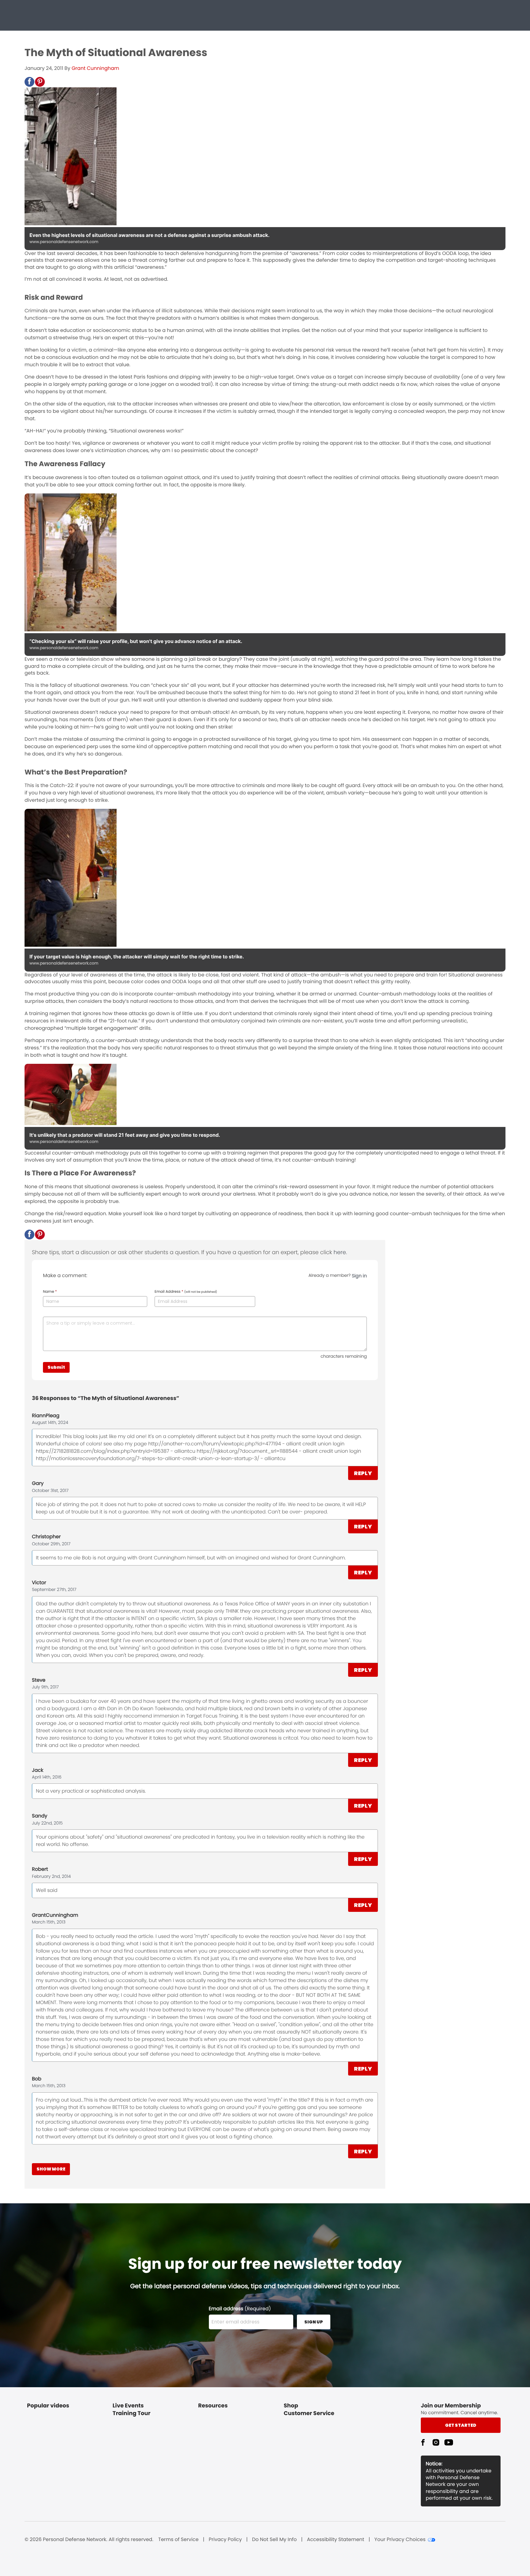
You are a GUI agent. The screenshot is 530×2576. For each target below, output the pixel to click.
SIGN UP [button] (314, 2322)
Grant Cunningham (95, 68)
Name (50, 1292)
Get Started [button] (461, 2425)
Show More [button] (51, 2169)
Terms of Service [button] (178, 2540)
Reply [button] (363, 1473)
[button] (29, 82)
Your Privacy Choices (400, 2540)
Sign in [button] (359, 1276)
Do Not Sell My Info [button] (275, 2540)
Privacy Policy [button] (225, 2540)
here (340, 1252)
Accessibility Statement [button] (336, 2540)
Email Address (186, 1292)
